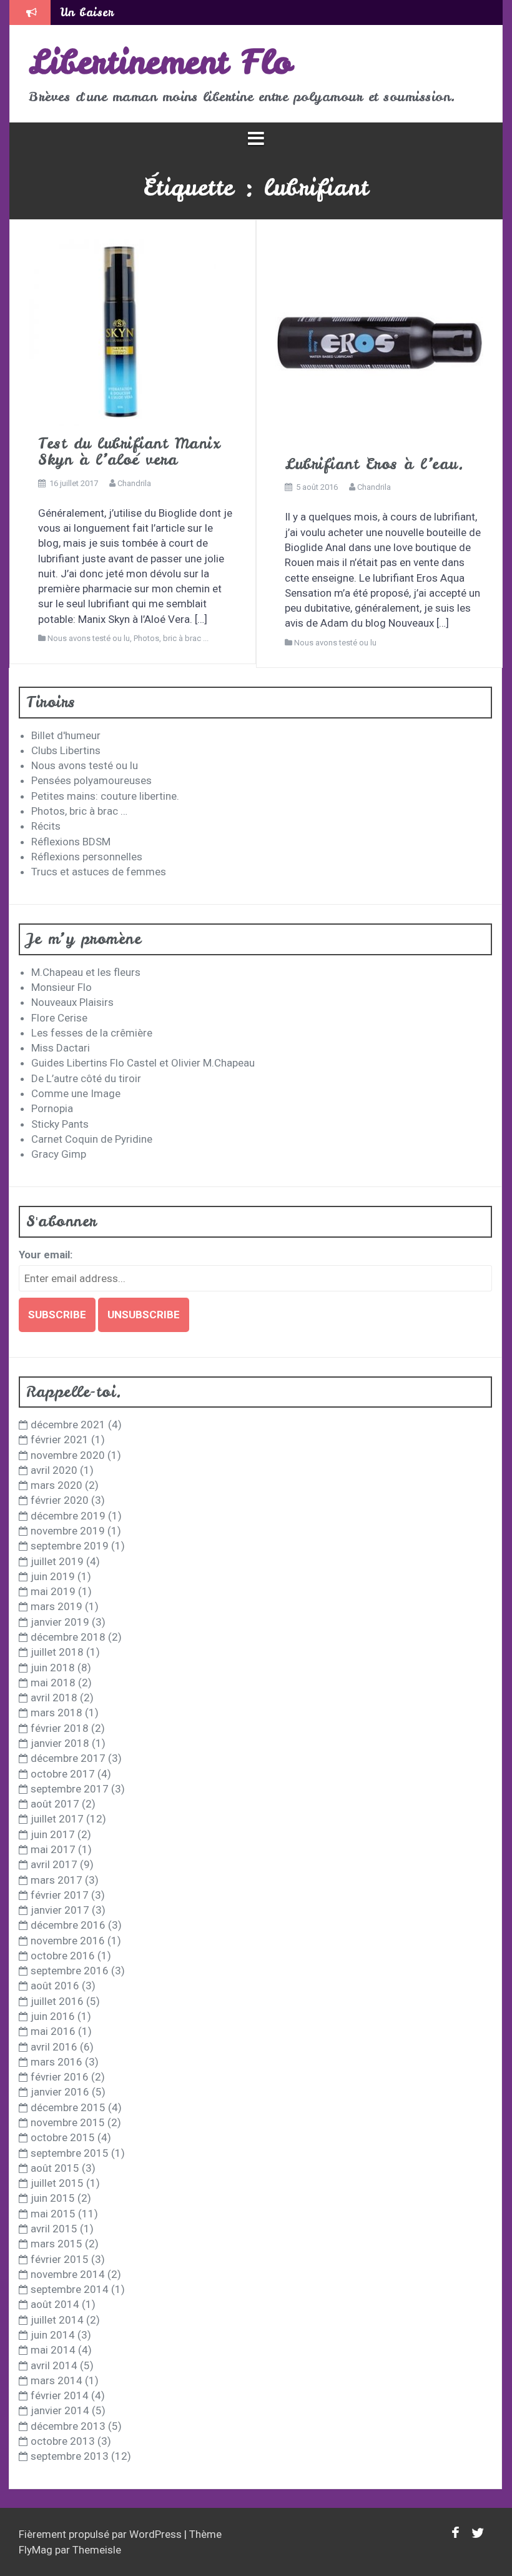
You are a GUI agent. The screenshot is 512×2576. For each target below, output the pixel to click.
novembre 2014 (68, 2274)
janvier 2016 (60, 2092)
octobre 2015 (63, 2137)
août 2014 (55, 2304)
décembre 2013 (68, 2426)
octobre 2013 (63, 2441)
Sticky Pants (60, 1124)
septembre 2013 (70, 2456)
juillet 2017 (57, 1819)
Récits (46, 826)
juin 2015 (53, 2198)
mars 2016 (57, 2062)
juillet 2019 (57, 1561)
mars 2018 (57, 1713)
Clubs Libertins (66, 750)
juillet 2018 (57, 1652)
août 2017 (55, 1804)
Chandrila (134, 483)
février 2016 (60, 2077)
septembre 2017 (70, 1789)
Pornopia (52, 1108)
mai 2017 (53, 1849)
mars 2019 (57, 1606)
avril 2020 (54, 1470)
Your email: (46, 1255)
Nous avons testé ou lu (89, 638)
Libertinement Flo (160, 62)
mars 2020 (57, 1485)
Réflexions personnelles (87, 857)
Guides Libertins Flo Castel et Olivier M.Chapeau (143, 1063)
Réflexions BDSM (71, 842)
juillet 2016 (57, 2001)
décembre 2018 (68, 1637)
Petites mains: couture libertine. (105, 796)
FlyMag (36, 2550)
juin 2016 (53, 2016)
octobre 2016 (63, 1956)
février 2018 (60, 1728)
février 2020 (60, 1500)
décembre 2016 (68, 1925)
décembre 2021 (68, 1425)
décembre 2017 (68, 1758)
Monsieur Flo (62, 987)
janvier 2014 (60, 2410)
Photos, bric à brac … (79, 811)
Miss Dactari (61, 1048)
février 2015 (60, 2259)
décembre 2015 (68, 2107)
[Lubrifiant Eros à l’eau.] (379, 342)
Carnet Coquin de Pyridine (92, 1139)
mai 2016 (53, 2031)
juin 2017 (53, 1834)
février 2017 (60, 1895)
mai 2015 (53, 2214)
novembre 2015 (68, 2122)
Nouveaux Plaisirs (72, 1002)
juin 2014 (53, 2335)
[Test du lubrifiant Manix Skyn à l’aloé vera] (122, 331)
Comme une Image (76, 1093)
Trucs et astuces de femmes (99, 872)
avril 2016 (54, 2047)
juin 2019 (53, 1576)
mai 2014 (53, 2350)
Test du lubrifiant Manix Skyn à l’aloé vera (129, 451)
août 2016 (55, 1986)
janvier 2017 (60, 1910)
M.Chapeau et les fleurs (86, 972)
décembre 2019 (68, 1516)
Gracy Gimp (59, 1154)
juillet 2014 (57, 2320)
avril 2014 (54, 2365)
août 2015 (55, 2168)
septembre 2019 (70, 1546)
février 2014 (60, 2395)
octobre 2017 (63, 1774)
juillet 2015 (57, 2183)
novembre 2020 (68, 1455)
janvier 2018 (60, 1743)
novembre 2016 (68, 1941)
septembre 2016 (70, 1971)
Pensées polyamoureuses (91, 780)
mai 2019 (53, 1591)
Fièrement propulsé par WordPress (101, 2534)
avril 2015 (54, 2229)
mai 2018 (53, 1683)
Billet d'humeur (66, 735)
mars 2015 (57, 2244)
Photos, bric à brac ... (171, 638)
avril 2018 (54, 1698)
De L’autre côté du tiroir (86, 1078)
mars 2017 (57, 1880)
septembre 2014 (70, 2289)
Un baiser (87, 12)
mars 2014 (57, 2380)
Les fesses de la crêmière (92, 1033)
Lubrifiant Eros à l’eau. (374, 464)
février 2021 (60, 1440)
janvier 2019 (60, 1622)
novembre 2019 (68, 1531)
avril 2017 (54, 1864)
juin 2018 (53, 1668)
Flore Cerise (59, 1018)
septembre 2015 (70, 2153)
